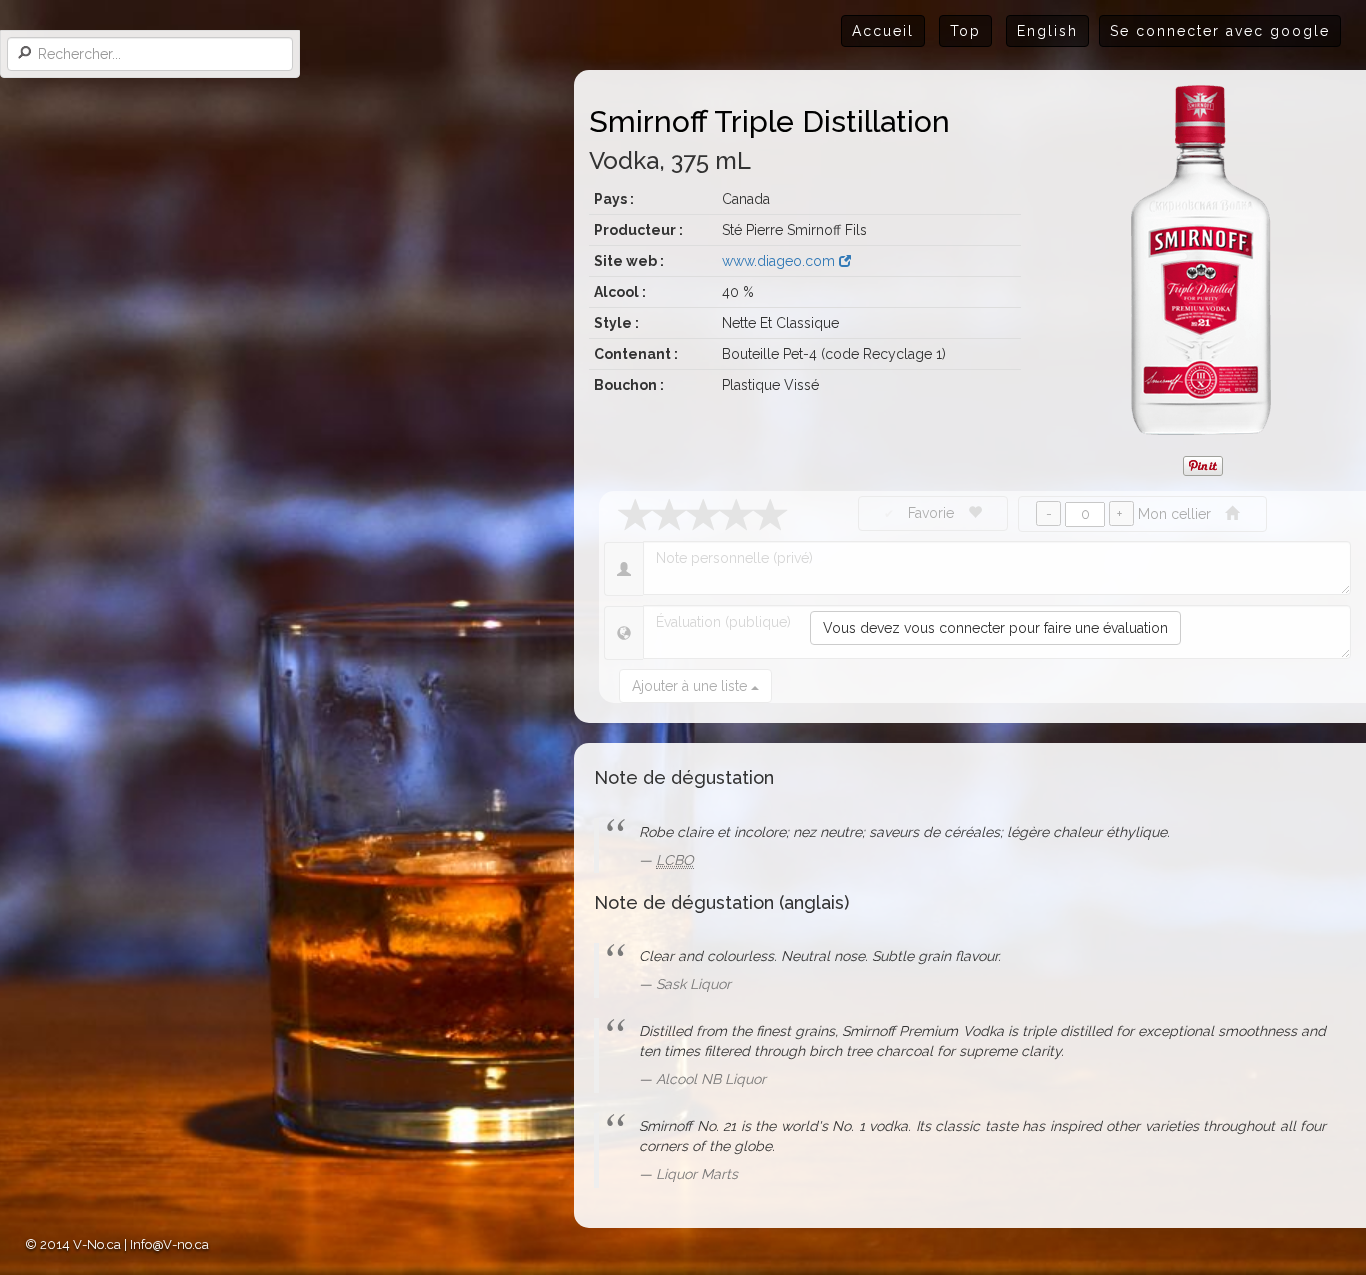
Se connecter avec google (1220, 31)
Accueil (883, 31)
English (1047, 31)
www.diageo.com (780, 261)
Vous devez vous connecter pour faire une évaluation (995, 628)
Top (965, 31)
